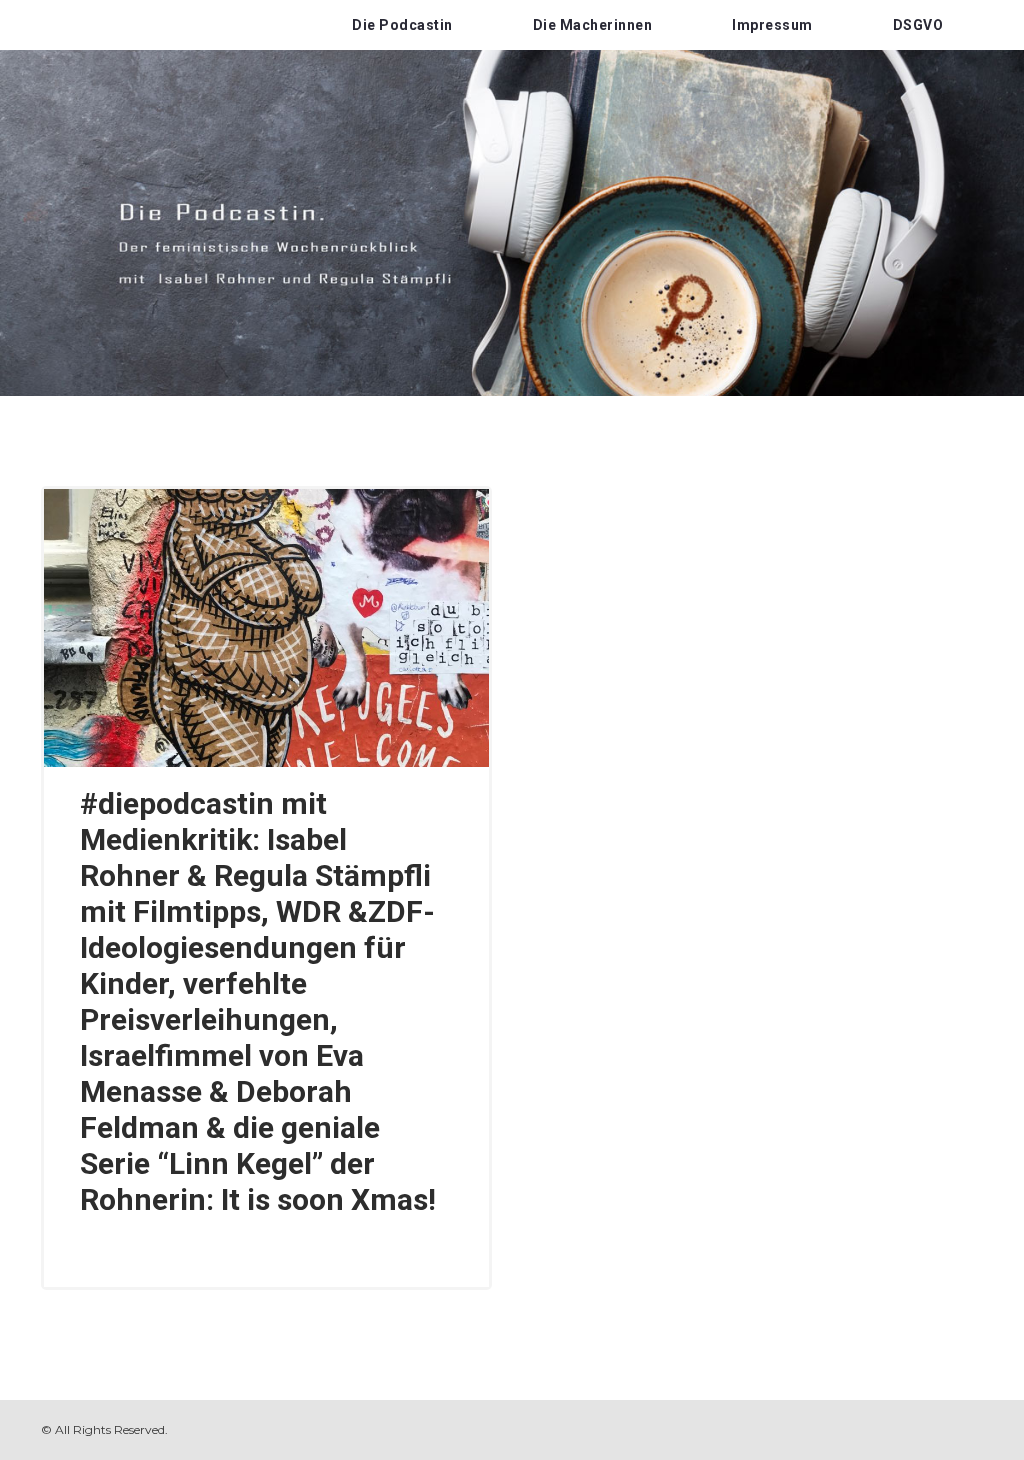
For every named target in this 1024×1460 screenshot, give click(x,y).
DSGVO (918, 25)
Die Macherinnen (593, 25)
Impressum (772, 25)
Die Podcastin (402, 25)
